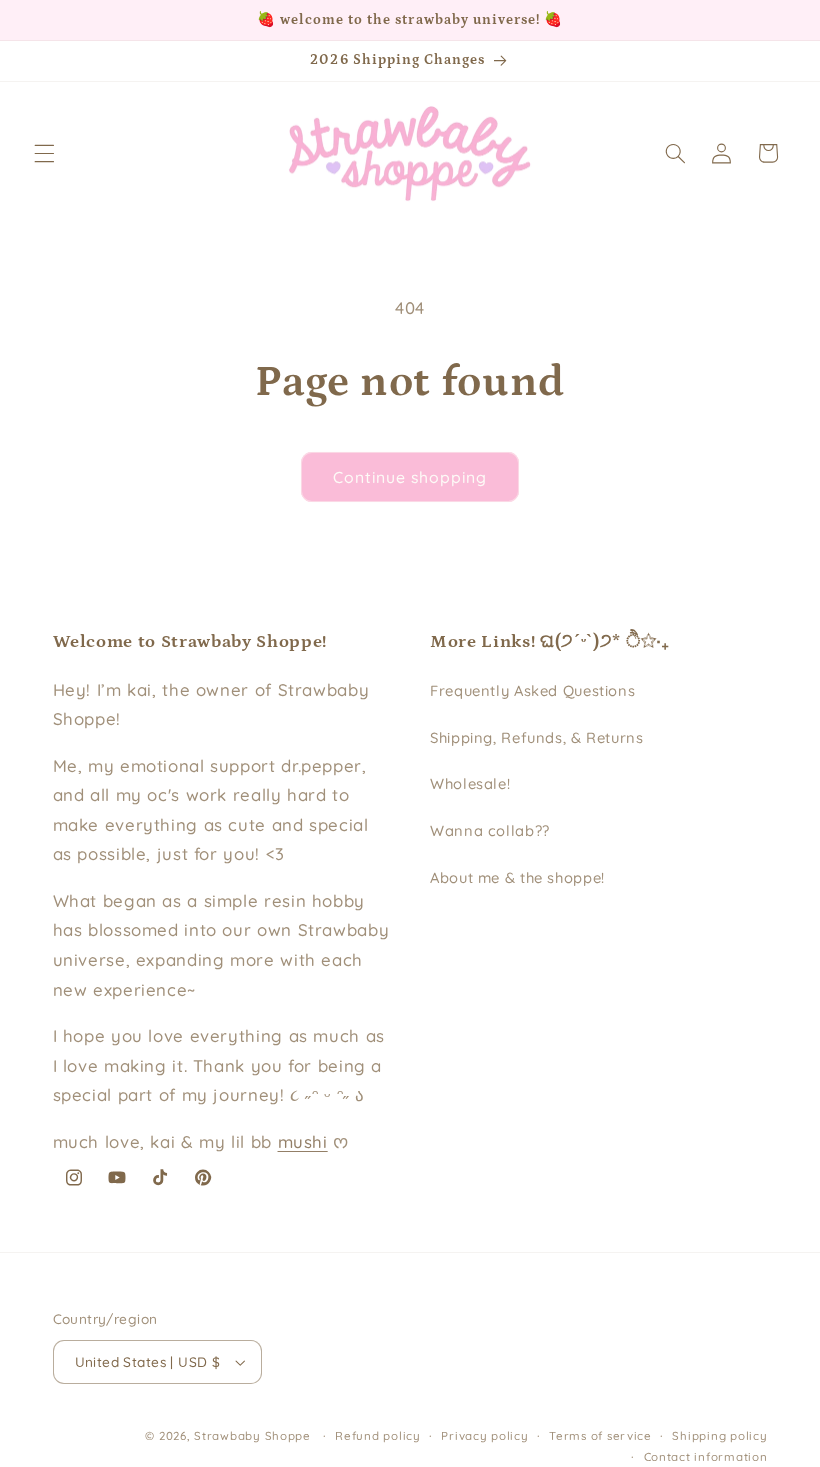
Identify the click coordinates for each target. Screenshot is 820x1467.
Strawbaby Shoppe (252, 1435)
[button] (44, 153)
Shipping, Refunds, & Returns (537, 737)
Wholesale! (470, 783)
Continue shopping (410, 477)
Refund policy (378, 1435)
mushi (303, 1141)
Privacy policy (484, 1435)
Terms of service (600, 1435)
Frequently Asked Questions (532, 690)
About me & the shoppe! (517, 877)
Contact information (706, 1456)
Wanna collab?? (490, 830)
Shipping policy (719, 1435)
